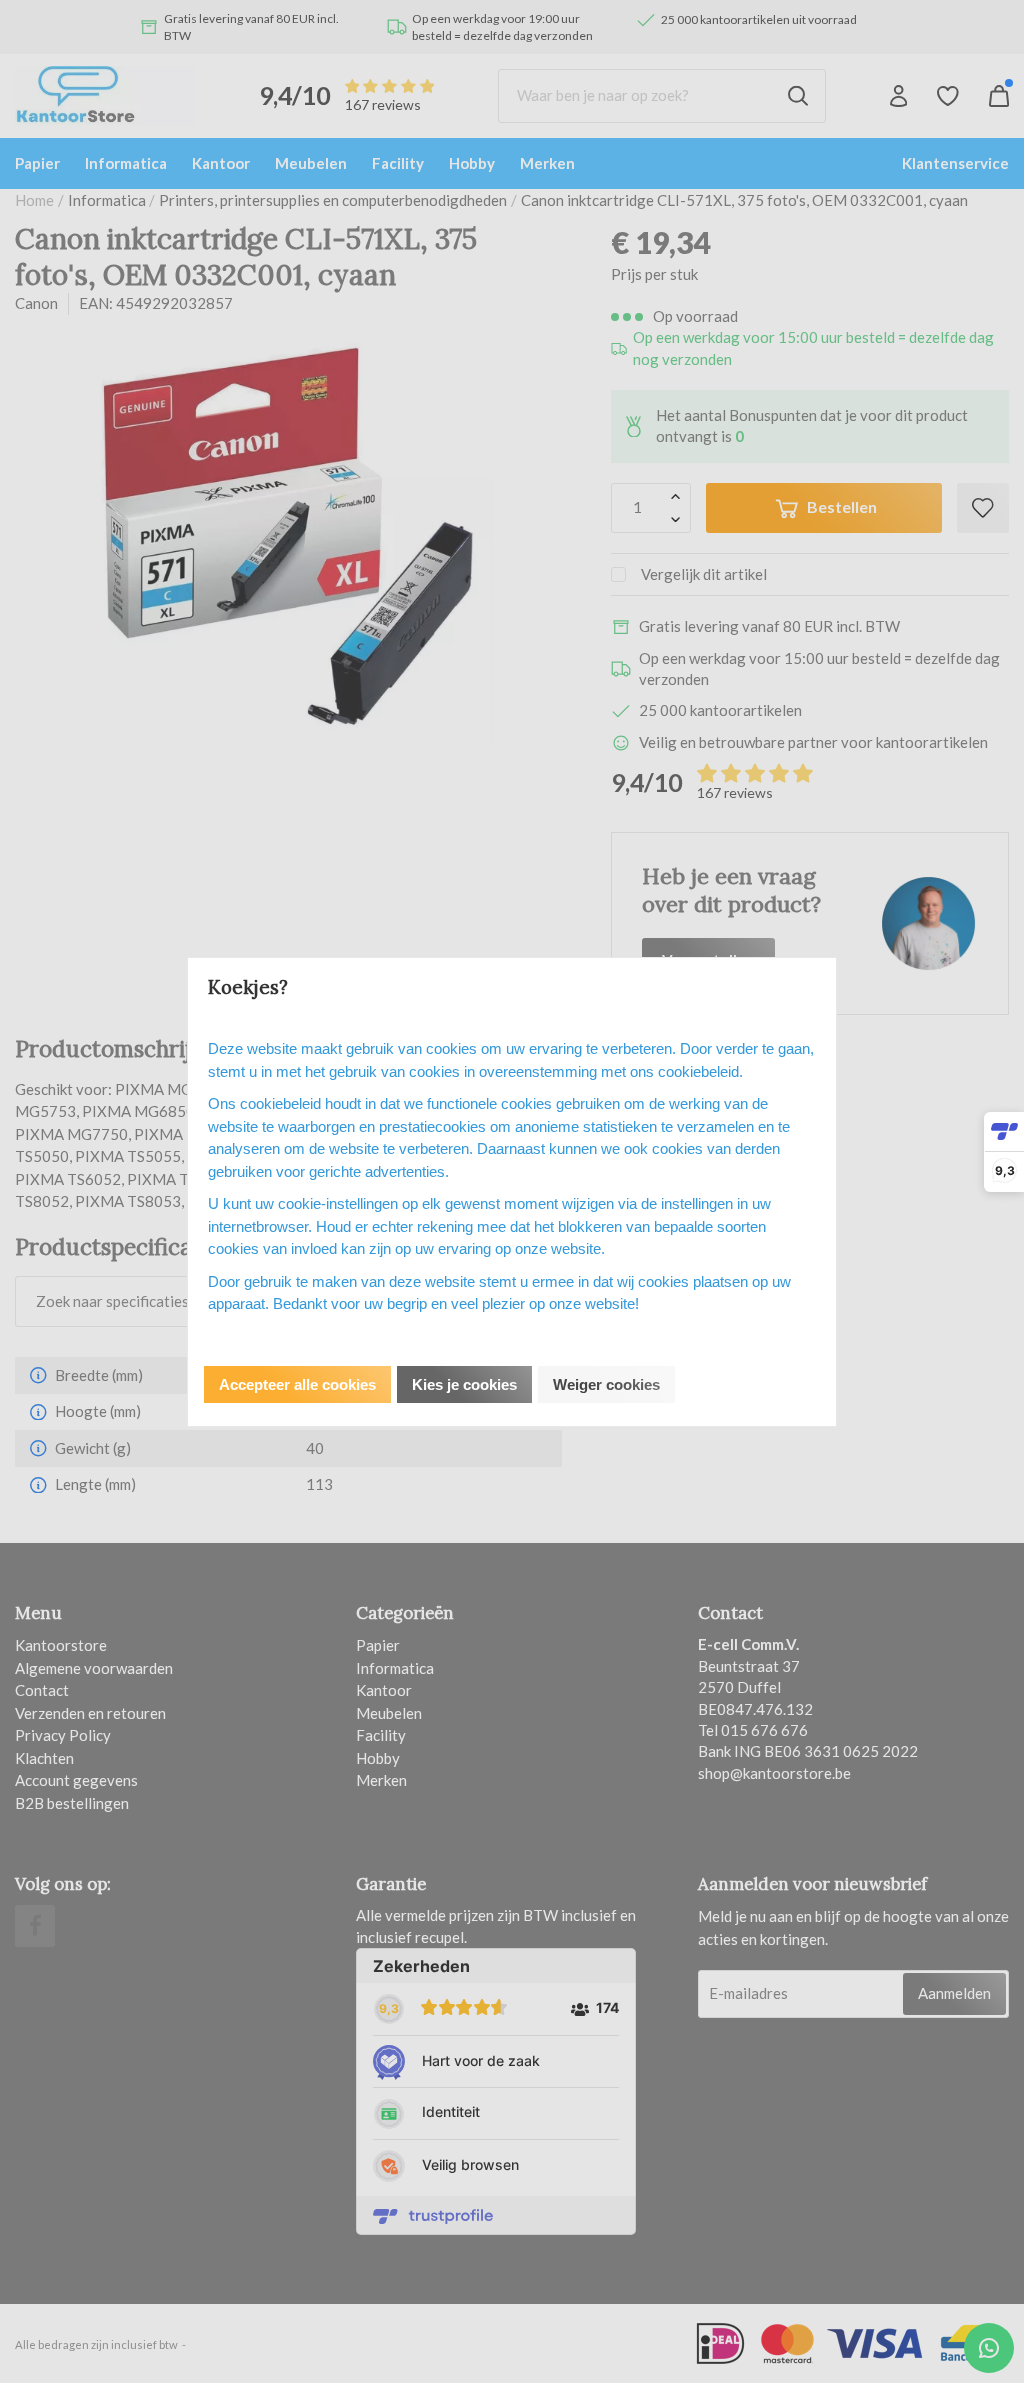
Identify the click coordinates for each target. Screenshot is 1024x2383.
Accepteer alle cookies (297, 1384)
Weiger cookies (606, 1384)
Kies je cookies (464, 1384)
